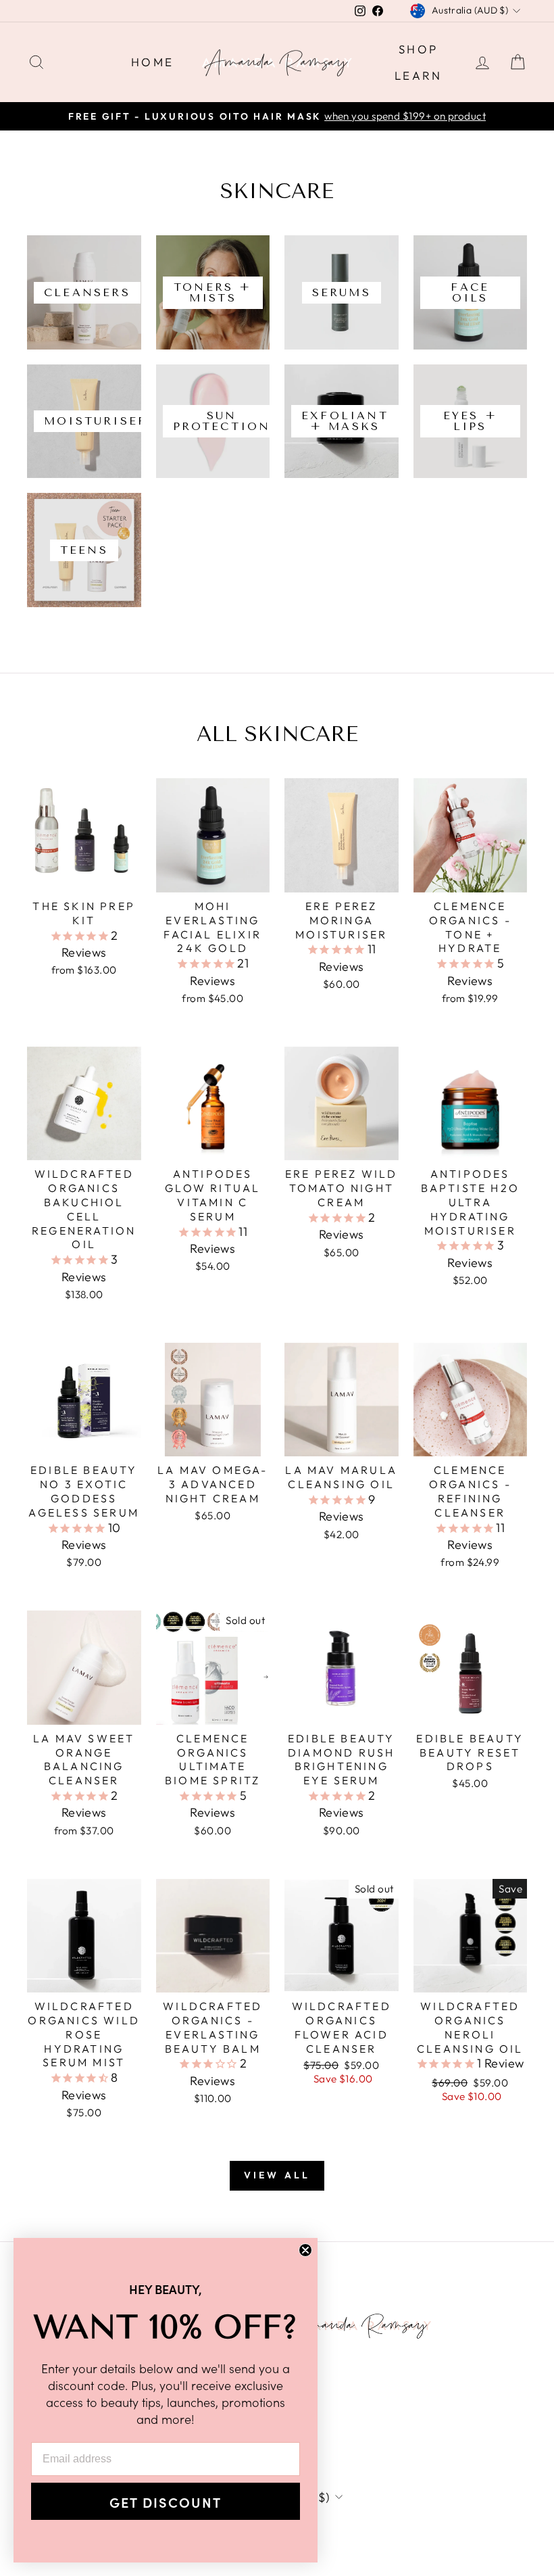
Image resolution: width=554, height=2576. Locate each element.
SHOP (419, 49)
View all (277, 2175)
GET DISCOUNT (166, 2502)
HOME (153, 62)
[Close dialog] (305, 2250)
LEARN (419, 75)
